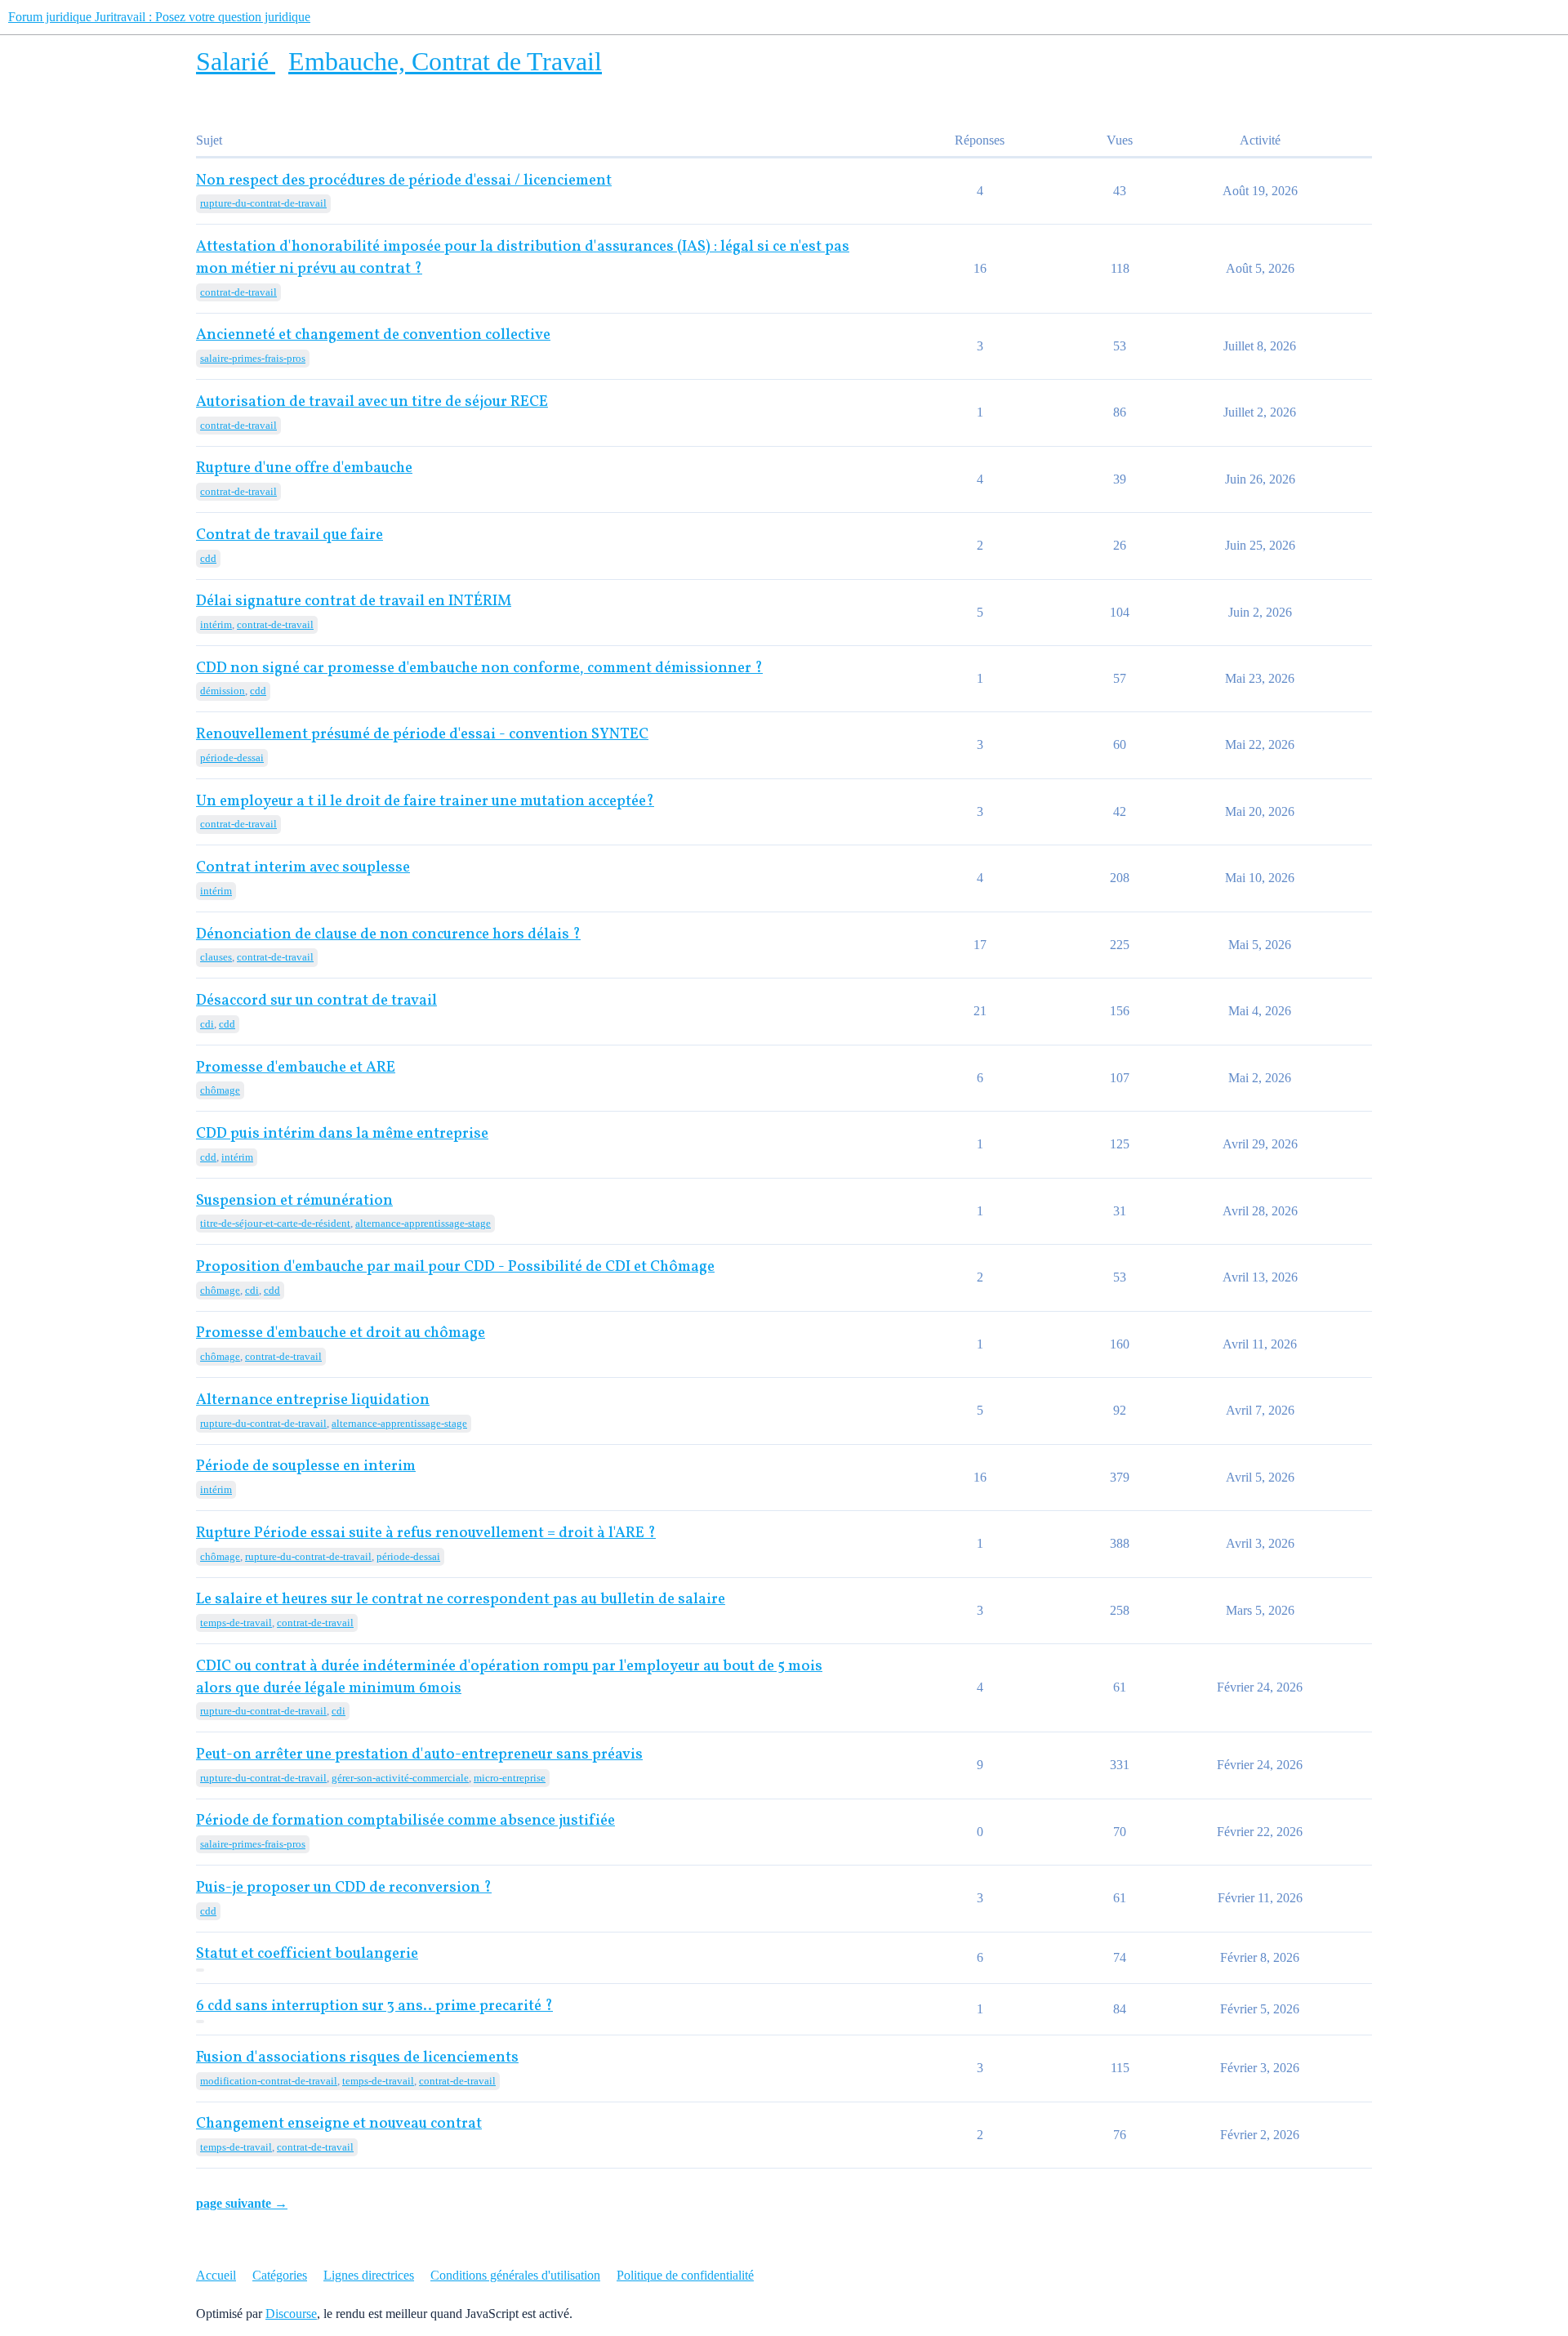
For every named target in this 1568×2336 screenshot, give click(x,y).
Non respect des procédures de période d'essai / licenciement (404, 181)
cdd (208, 558)
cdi (207, 1024)
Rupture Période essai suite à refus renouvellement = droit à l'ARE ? (426, 1534)
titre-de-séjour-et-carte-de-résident (275, 1223)
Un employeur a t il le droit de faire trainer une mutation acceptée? (425, 802)
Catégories (280, 2275)
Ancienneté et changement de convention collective (373, 335)
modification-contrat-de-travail (269, 2081)
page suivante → (242, 2203)
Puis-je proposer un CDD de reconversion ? (344, 1888)
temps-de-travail (236, 1623)
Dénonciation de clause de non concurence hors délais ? (388, 935)
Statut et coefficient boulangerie (307, 1954)
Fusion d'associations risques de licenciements (357, 2058)
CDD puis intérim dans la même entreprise (342, 1134)
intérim (216, 624)
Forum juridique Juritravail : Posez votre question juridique (159, 17)
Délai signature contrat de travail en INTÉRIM (354, 602)
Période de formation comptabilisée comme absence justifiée (405, 1821)
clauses (216, 957)
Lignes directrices (369, 2275)
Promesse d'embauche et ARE (296, 1068)
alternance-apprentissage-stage (423, 1223)
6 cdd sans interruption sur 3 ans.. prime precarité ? (374, 2006)
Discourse (291, 2314)
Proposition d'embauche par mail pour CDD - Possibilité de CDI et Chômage (455, 1267)
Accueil (216, 2275)
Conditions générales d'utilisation (515, 2275)
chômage (220, 1090)
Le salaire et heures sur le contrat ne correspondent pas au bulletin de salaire (461, 1600)
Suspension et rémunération (294, 1201)
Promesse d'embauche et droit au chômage (341, 1333)
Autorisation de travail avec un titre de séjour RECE (372, 402)
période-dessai (232, 758)
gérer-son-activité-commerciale (400, 1778)
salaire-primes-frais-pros (253, 358)
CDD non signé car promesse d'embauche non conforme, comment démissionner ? (479, 669)
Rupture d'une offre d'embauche (304, 468)
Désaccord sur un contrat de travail (316, 1001)
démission (223, 691)
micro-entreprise (510, 1778)
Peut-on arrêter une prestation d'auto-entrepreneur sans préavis (419, 1755)
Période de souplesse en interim (306, 1467)
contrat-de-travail (238, 292)
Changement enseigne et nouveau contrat (339, 2124)
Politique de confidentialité (685, 2275)
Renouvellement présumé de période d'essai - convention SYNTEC (422, 735)
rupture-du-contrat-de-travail (263, 203)
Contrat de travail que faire (290, 535)
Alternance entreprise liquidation (313, 1400)
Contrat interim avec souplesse (303, 868)
